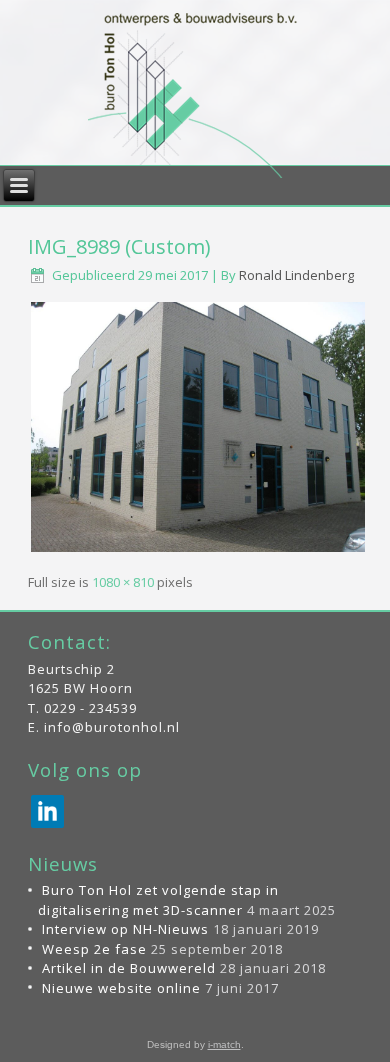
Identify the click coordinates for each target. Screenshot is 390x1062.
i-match (224, 1044)
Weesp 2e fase (94, 949)
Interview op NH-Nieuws (125, 929)
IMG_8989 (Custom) (119, 246)
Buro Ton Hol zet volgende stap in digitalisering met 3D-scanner (158, 900)
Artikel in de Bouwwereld (129, 968)
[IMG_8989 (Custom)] (198, 551)
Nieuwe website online (121, 988)
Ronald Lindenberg (296, 275)
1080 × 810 (123, 582)
